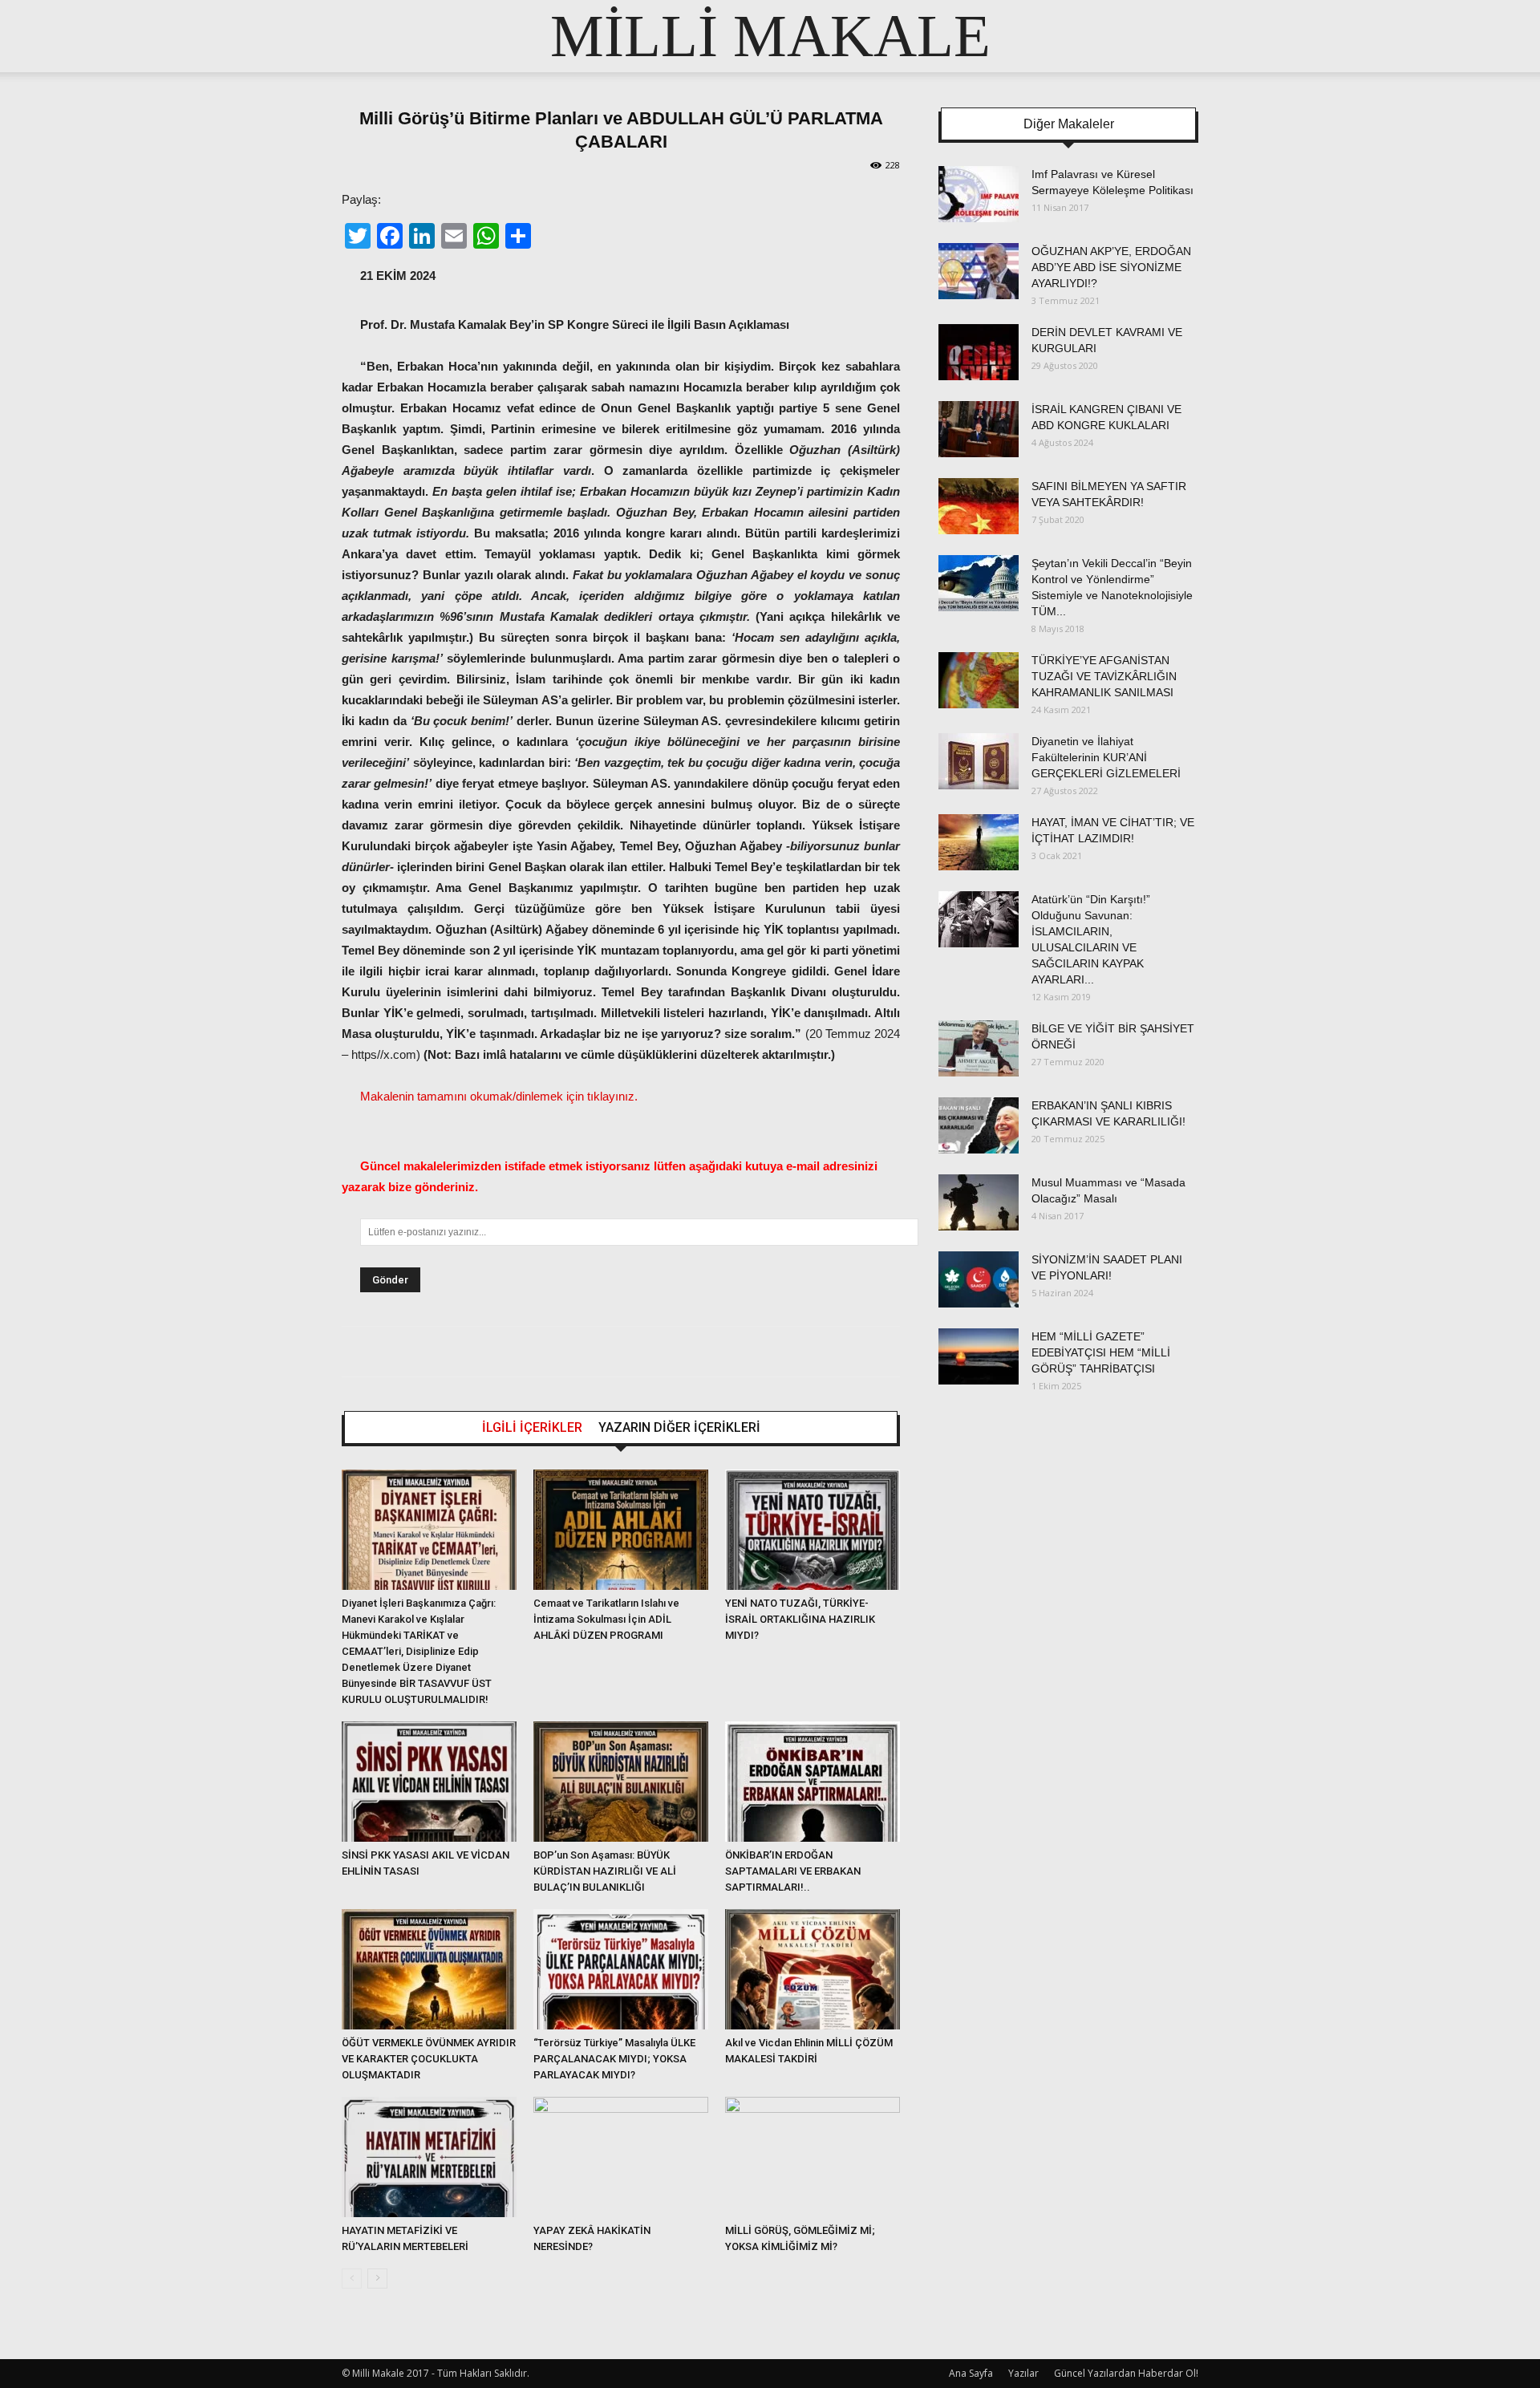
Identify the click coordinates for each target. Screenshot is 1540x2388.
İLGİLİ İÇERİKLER (532, 1428)
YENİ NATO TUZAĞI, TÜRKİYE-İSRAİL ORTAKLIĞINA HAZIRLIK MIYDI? (800, 1619)
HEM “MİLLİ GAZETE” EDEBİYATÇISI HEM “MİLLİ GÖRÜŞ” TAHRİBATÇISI (1101, 1352)
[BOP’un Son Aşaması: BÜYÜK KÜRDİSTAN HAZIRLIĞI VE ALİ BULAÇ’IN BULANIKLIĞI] (621, 1782)
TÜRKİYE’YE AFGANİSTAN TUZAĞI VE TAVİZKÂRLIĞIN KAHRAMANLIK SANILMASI (1104, 676)
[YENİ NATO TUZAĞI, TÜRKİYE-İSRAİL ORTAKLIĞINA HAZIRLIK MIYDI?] (813, 1530)
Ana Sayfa (971, 2373)
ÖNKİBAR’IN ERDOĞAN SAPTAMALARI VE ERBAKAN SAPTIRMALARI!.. (793, 1871)
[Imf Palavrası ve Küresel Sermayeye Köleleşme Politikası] (979, 194)
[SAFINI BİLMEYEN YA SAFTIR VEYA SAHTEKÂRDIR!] (979, 506)
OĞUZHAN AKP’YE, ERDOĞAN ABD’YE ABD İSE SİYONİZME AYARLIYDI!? (1111, 267)
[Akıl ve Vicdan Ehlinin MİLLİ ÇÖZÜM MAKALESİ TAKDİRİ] (813, 1969)
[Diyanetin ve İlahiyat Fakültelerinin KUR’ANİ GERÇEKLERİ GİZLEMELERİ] (979, 761)
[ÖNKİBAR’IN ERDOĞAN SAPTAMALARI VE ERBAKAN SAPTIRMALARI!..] (813, 1782)
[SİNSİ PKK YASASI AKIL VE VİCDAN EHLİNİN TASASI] (429, 1782)
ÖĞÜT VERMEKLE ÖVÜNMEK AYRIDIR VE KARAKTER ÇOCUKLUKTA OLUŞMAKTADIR (429, 2059)
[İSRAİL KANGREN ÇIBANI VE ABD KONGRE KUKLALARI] (979, 429)
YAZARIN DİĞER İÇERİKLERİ (679, 1428)
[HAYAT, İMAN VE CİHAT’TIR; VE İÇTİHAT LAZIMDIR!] (979, 842)
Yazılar (1023, 2373)
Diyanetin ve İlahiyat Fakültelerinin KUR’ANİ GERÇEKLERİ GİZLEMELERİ (1106, 757)
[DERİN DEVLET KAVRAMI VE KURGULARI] (979, 352)
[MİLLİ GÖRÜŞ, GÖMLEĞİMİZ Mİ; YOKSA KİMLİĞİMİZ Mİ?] (813, 2157)
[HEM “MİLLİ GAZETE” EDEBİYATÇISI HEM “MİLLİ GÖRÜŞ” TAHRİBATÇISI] (979, 1356)
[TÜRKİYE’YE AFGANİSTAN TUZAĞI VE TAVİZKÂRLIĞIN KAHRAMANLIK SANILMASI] (979, 680)
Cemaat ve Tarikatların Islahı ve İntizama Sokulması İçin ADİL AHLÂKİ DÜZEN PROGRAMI (606, 1619)
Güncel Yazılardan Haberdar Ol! (1126, 2373)
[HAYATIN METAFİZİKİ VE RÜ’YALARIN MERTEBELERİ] (429, 2157)
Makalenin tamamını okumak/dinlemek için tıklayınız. (499, 1096)
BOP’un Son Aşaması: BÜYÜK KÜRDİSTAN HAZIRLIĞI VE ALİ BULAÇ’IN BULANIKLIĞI (605, 1871)
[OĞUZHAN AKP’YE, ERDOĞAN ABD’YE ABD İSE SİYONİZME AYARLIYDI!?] (979, 271)
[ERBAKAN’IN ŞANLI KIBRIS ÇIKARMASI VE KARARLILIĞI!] (979, 1125)
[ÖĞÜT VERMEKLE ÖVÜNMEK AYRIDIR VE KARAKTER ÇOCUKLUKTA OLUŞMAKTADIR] (429, 1969)
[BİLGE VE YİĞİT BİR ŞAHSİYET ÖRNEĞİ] (979, 1048)
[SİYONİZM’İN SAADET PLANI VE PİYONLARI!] (979, 1279)
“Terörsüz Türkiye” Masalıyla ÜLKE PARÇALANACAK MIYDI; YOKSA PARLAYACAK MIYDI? (614, 2059)
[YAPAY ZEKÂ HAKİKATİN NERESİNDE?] (621, 2157)
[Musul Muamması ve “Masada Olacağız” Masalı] (979, 1202)
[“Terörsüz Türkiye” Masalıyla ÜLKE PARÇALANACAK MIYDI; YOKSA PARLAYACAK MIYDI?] (621, 1969)
